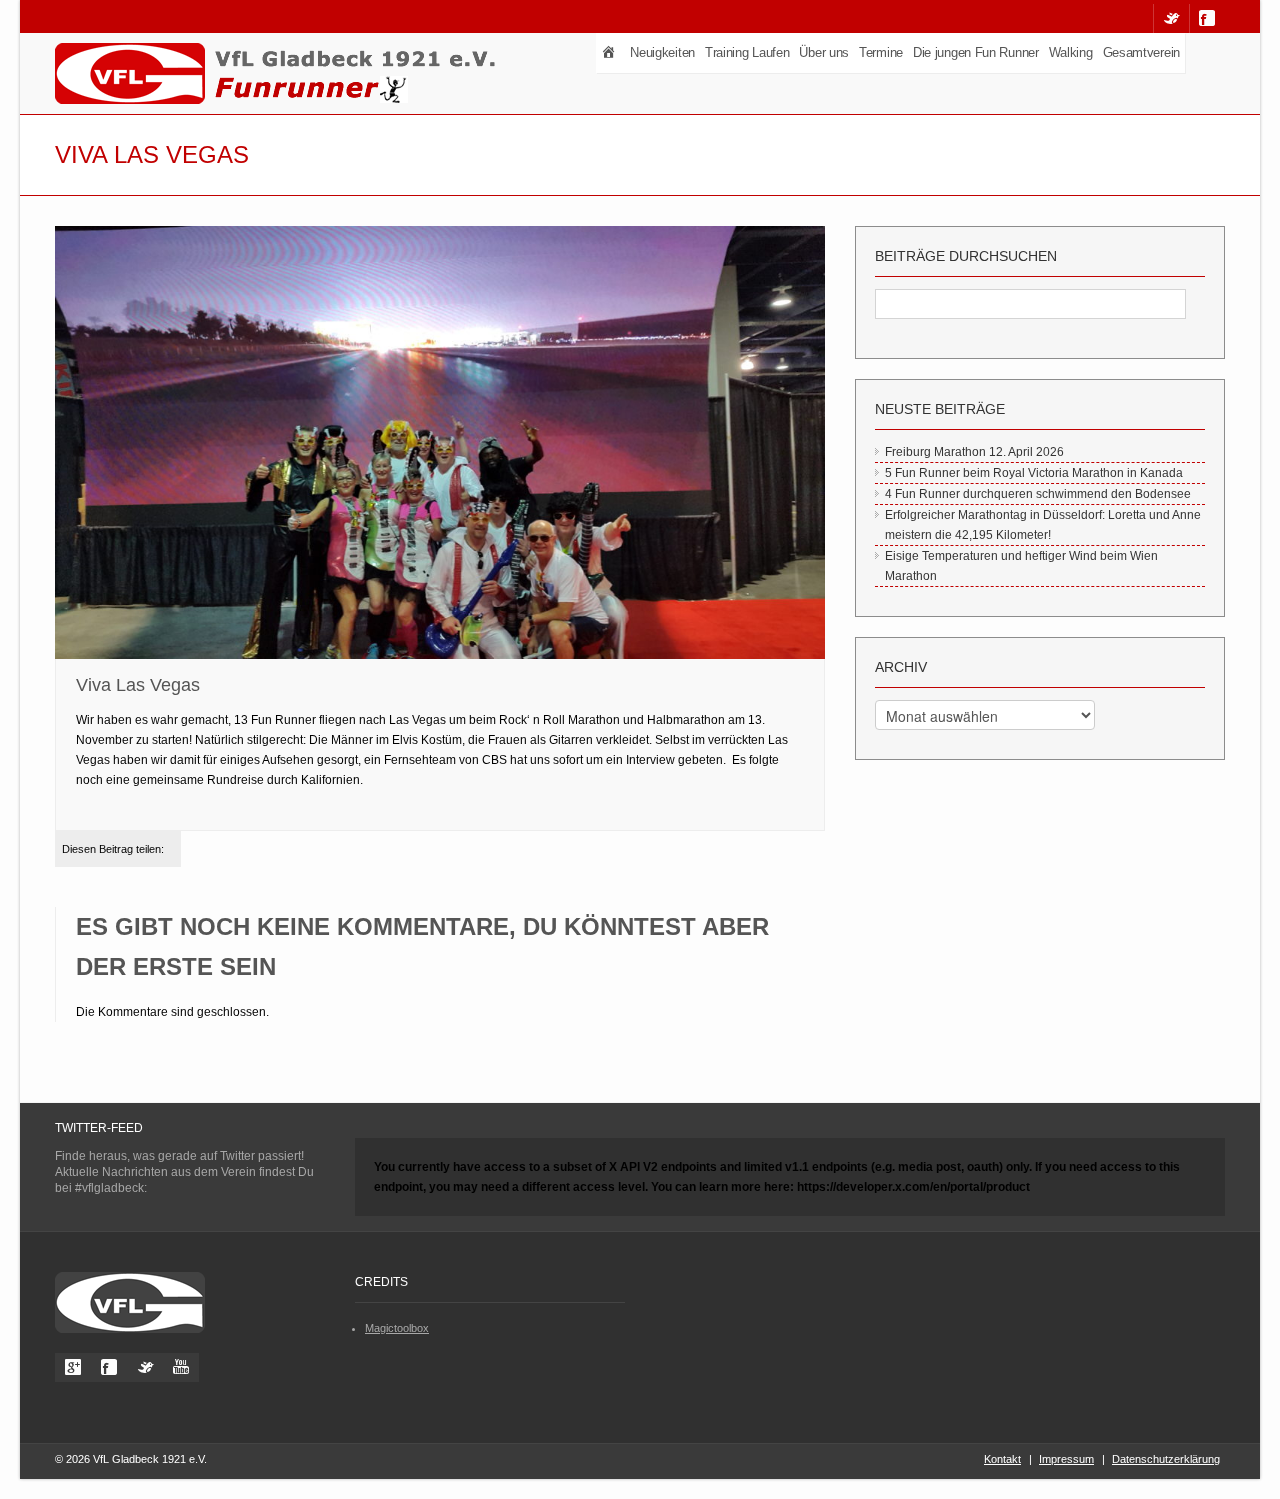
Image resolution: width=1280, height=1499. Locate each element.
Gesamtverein (1141, 52)
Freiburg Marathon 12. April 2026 (974, 452)
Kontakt (1002, 1459)
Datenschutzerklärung (1166, 1459)
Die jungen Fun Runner (976, 52)
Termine (881, 52)
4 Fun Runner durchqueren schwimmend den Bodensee (1038, 494)
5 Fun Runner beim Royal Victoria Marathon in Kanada (1034, 473)
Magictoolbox (397, 1328)
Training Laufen (747, 52)
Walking (1071, 52)
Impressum (1066, 1459)
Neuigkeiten (662, 52)
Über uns (824, 52)
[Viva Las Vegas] (440, 444)
